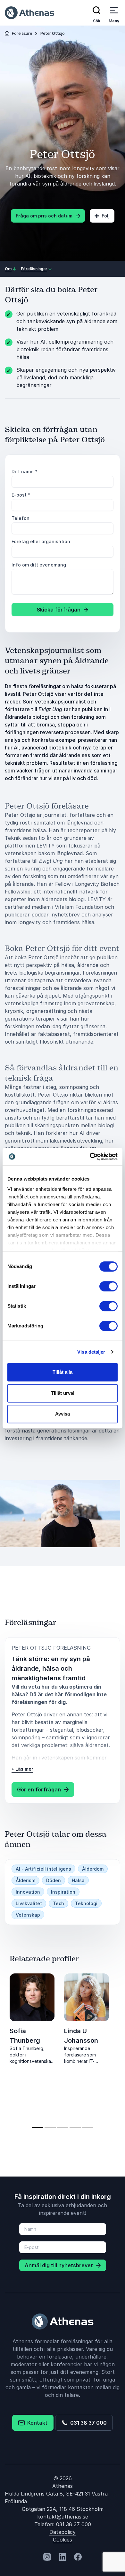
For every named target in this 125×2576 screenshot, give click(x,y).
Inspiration (63, 1892)
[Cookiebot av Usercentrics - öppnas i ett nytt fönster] (90, 1157)
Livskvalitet (29, 1903)
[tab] (38, 2128)
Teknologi (86, 1903)
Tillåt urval (63, 1393)
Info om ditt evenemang (39, 565)
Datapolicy (63, 2532)
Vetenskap (28, 1915)
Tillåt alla (63, 1372)
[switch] (108, 1286)
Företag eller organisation (41, 541)
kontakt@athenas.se (63, 2517)
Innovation (28, 1892)
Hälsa (78, 1880)
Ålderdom (93, 1869)
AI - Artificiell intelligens (43, 1869)
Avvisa (63, 1414)
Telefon (21, 518)
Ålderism (25, 1880)
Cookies (63, 2540)
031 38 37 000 (87, 2423)
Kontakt (36, 2423)
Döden (54, 1880)
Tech (58, 1903)
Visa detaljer (91, 1352)
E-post (21, 495)
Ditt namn (25, 471)
